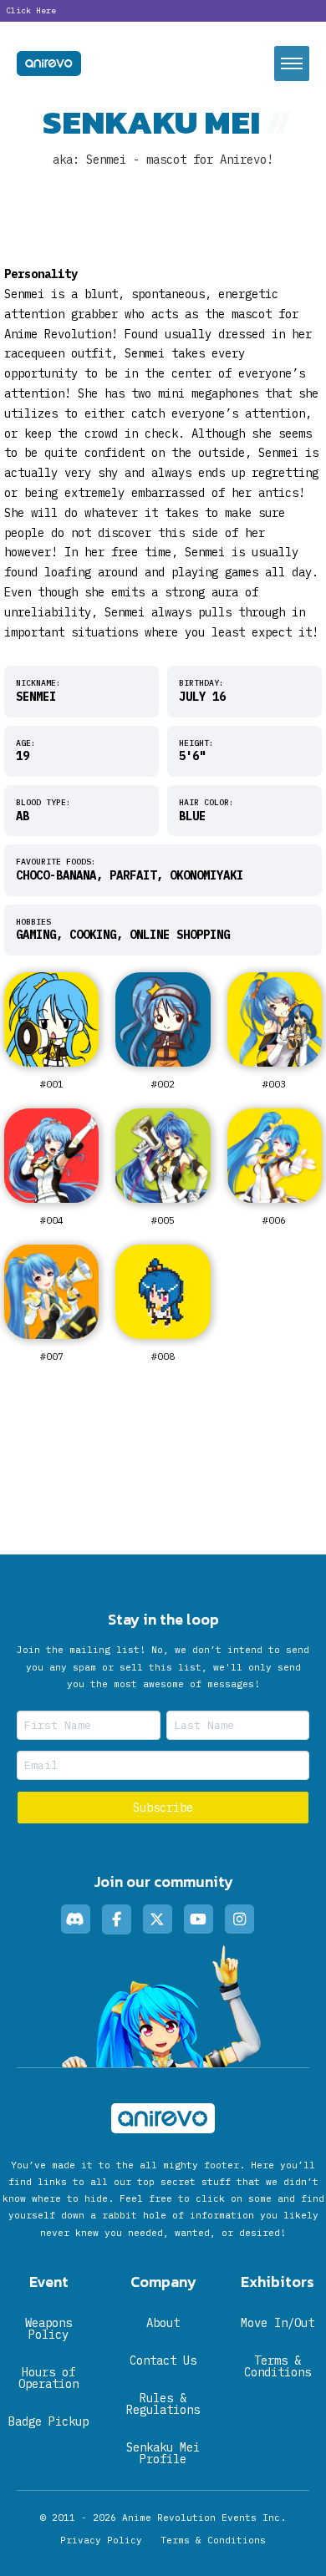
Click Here (31, 10)
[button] (292, 63)
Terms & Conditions (213, 2540)
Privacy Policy (101, 2540)
